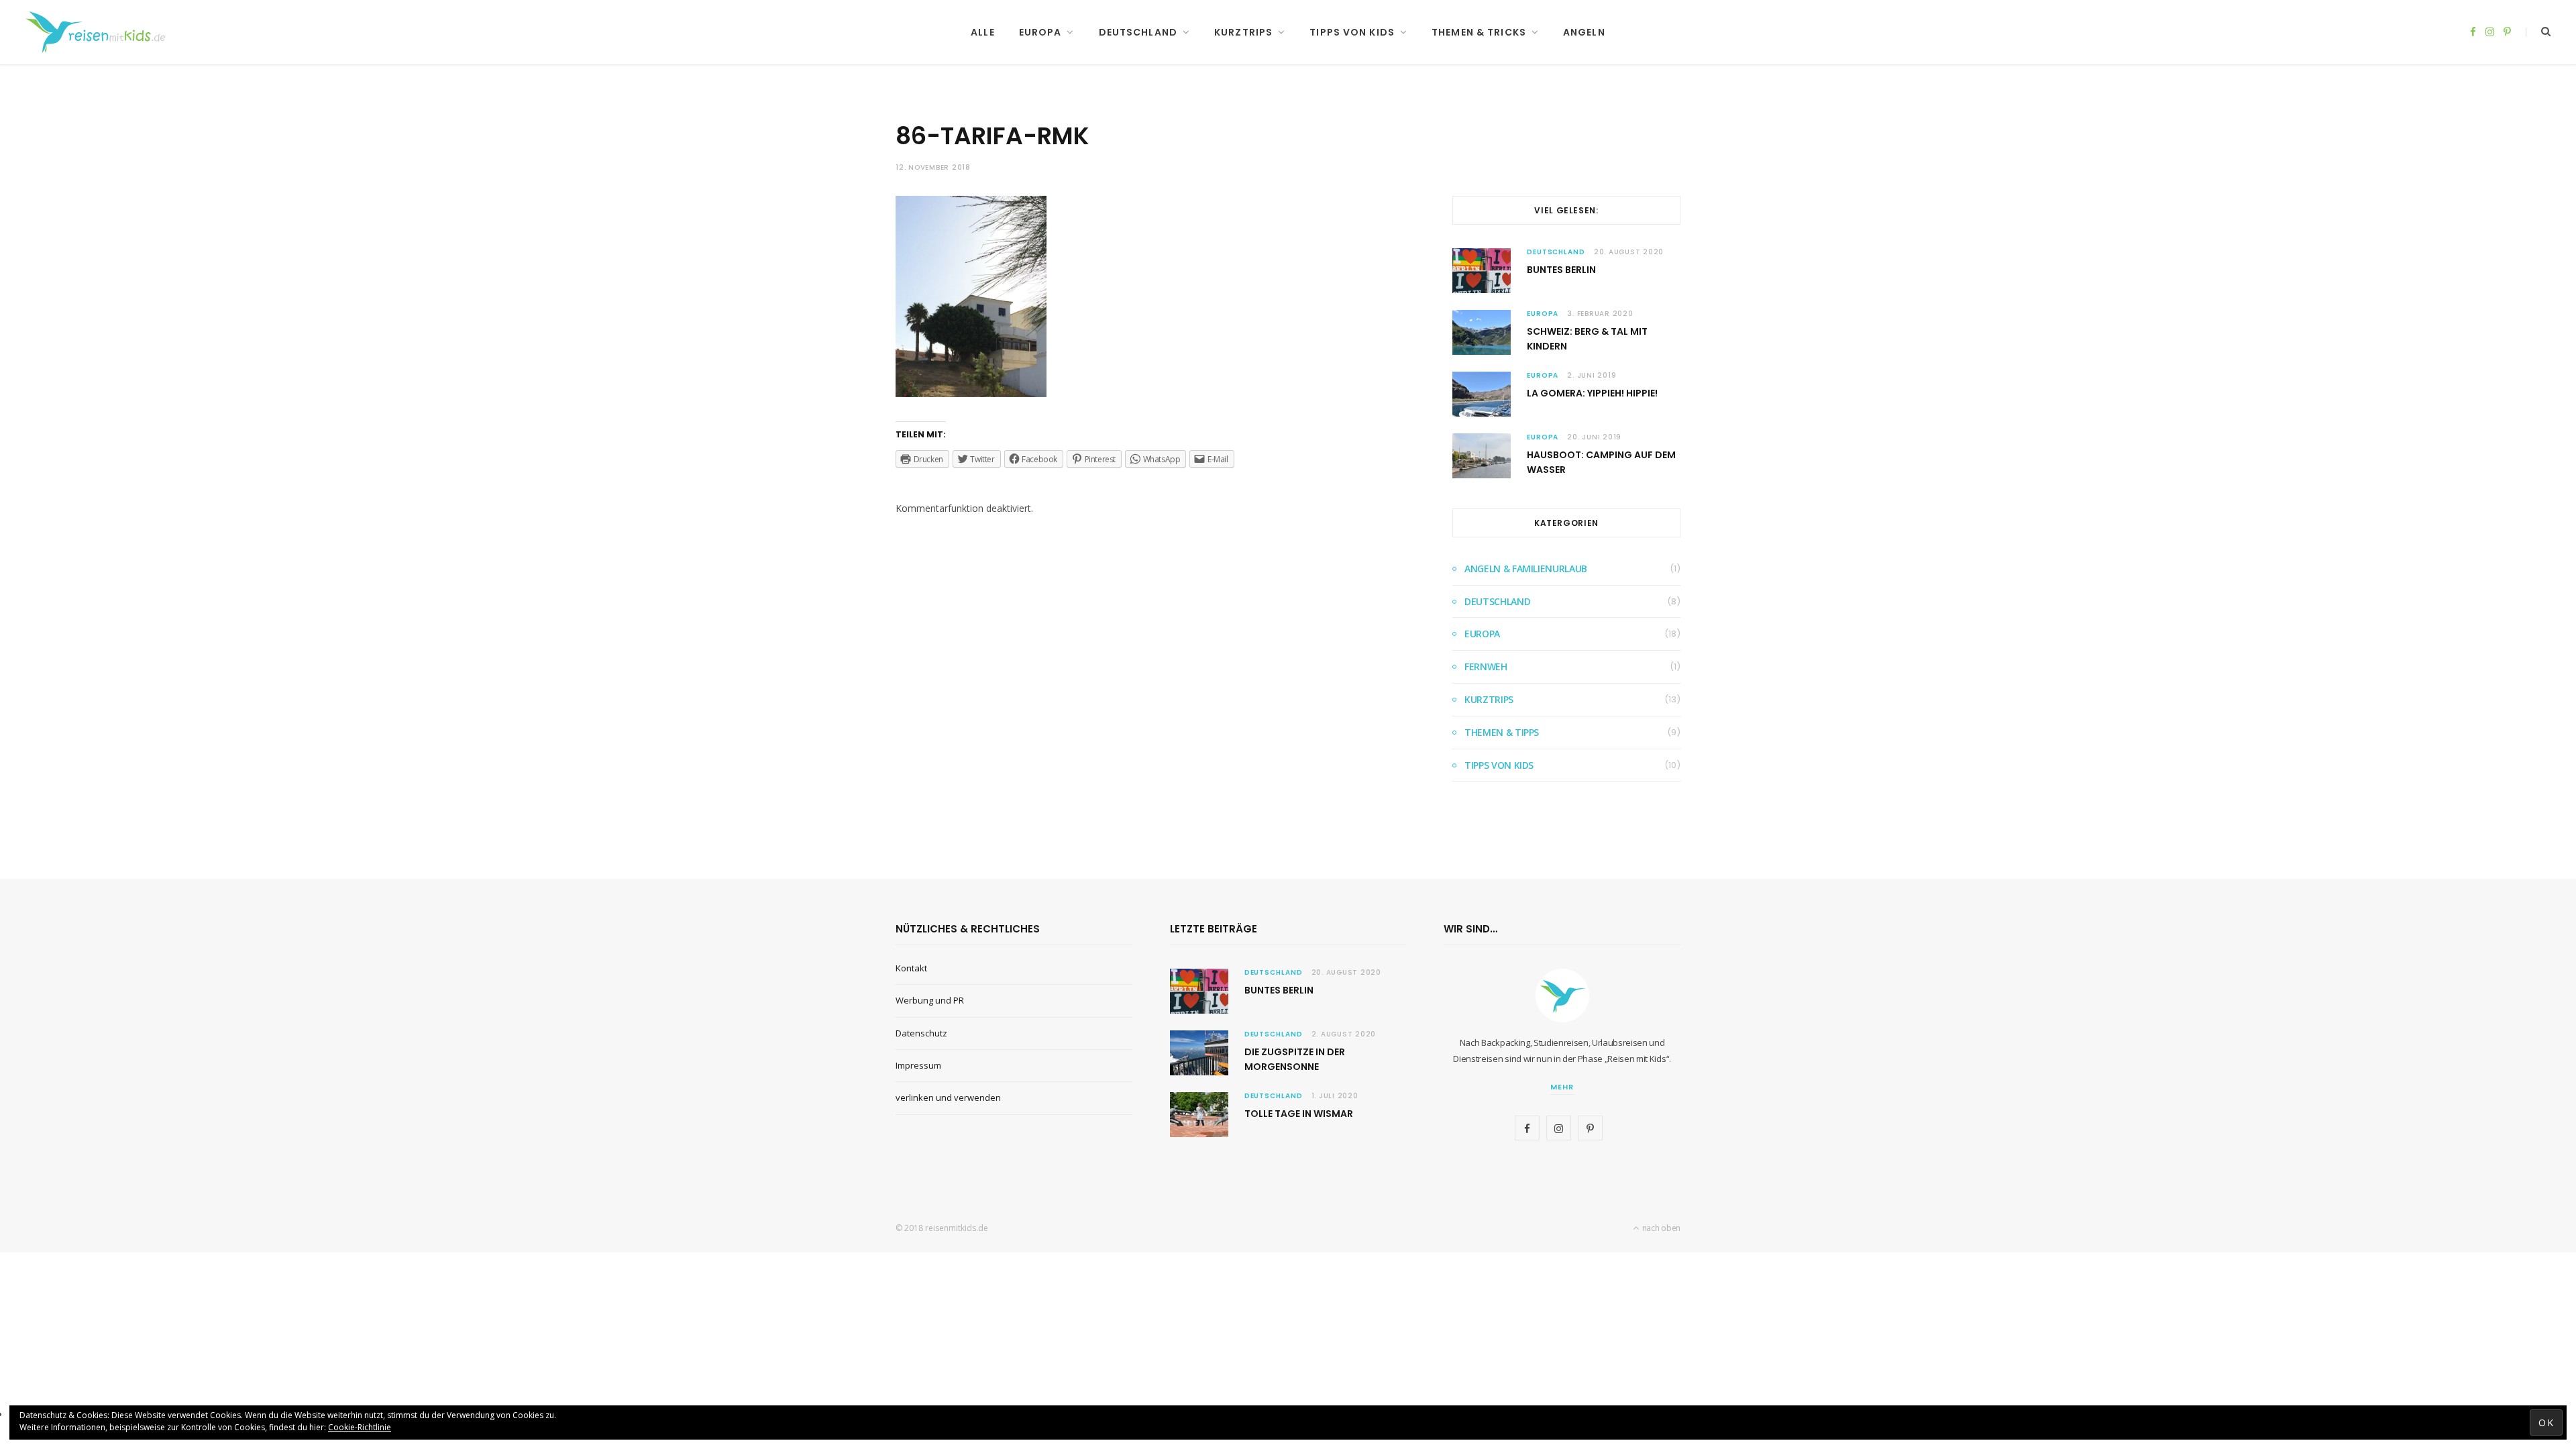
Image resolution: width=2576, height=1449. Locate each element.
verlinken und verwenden (948, 1097)
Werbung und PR (930, 1000)
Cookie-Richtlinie (360, 1427)
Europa (1040, 32)
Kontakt (911, 968)
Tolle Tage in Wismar (1299, 1114)
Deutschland (1138, 32)
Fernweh (1486, 666)
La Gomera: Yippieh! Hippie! (1592, 393)
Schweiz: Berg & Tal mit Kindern (1587, 339)
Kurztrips (1243, 32)
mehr (1562, 1087)
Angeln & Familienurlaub (1526, 569)
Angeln (1584, 32)
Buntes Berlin (1561, 270)
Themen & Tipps (1502, 732)
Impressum (918, 1065)
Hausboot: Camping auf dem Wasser (1601, 462)
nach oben (1660, 1228)
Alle (982, 32)
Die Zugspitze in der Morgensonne (1295, 1059)
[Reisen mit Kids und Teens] (100, 32)
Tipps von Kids (1352, 32)
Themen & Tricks (1479, 32)
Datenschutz (921, 1033)
